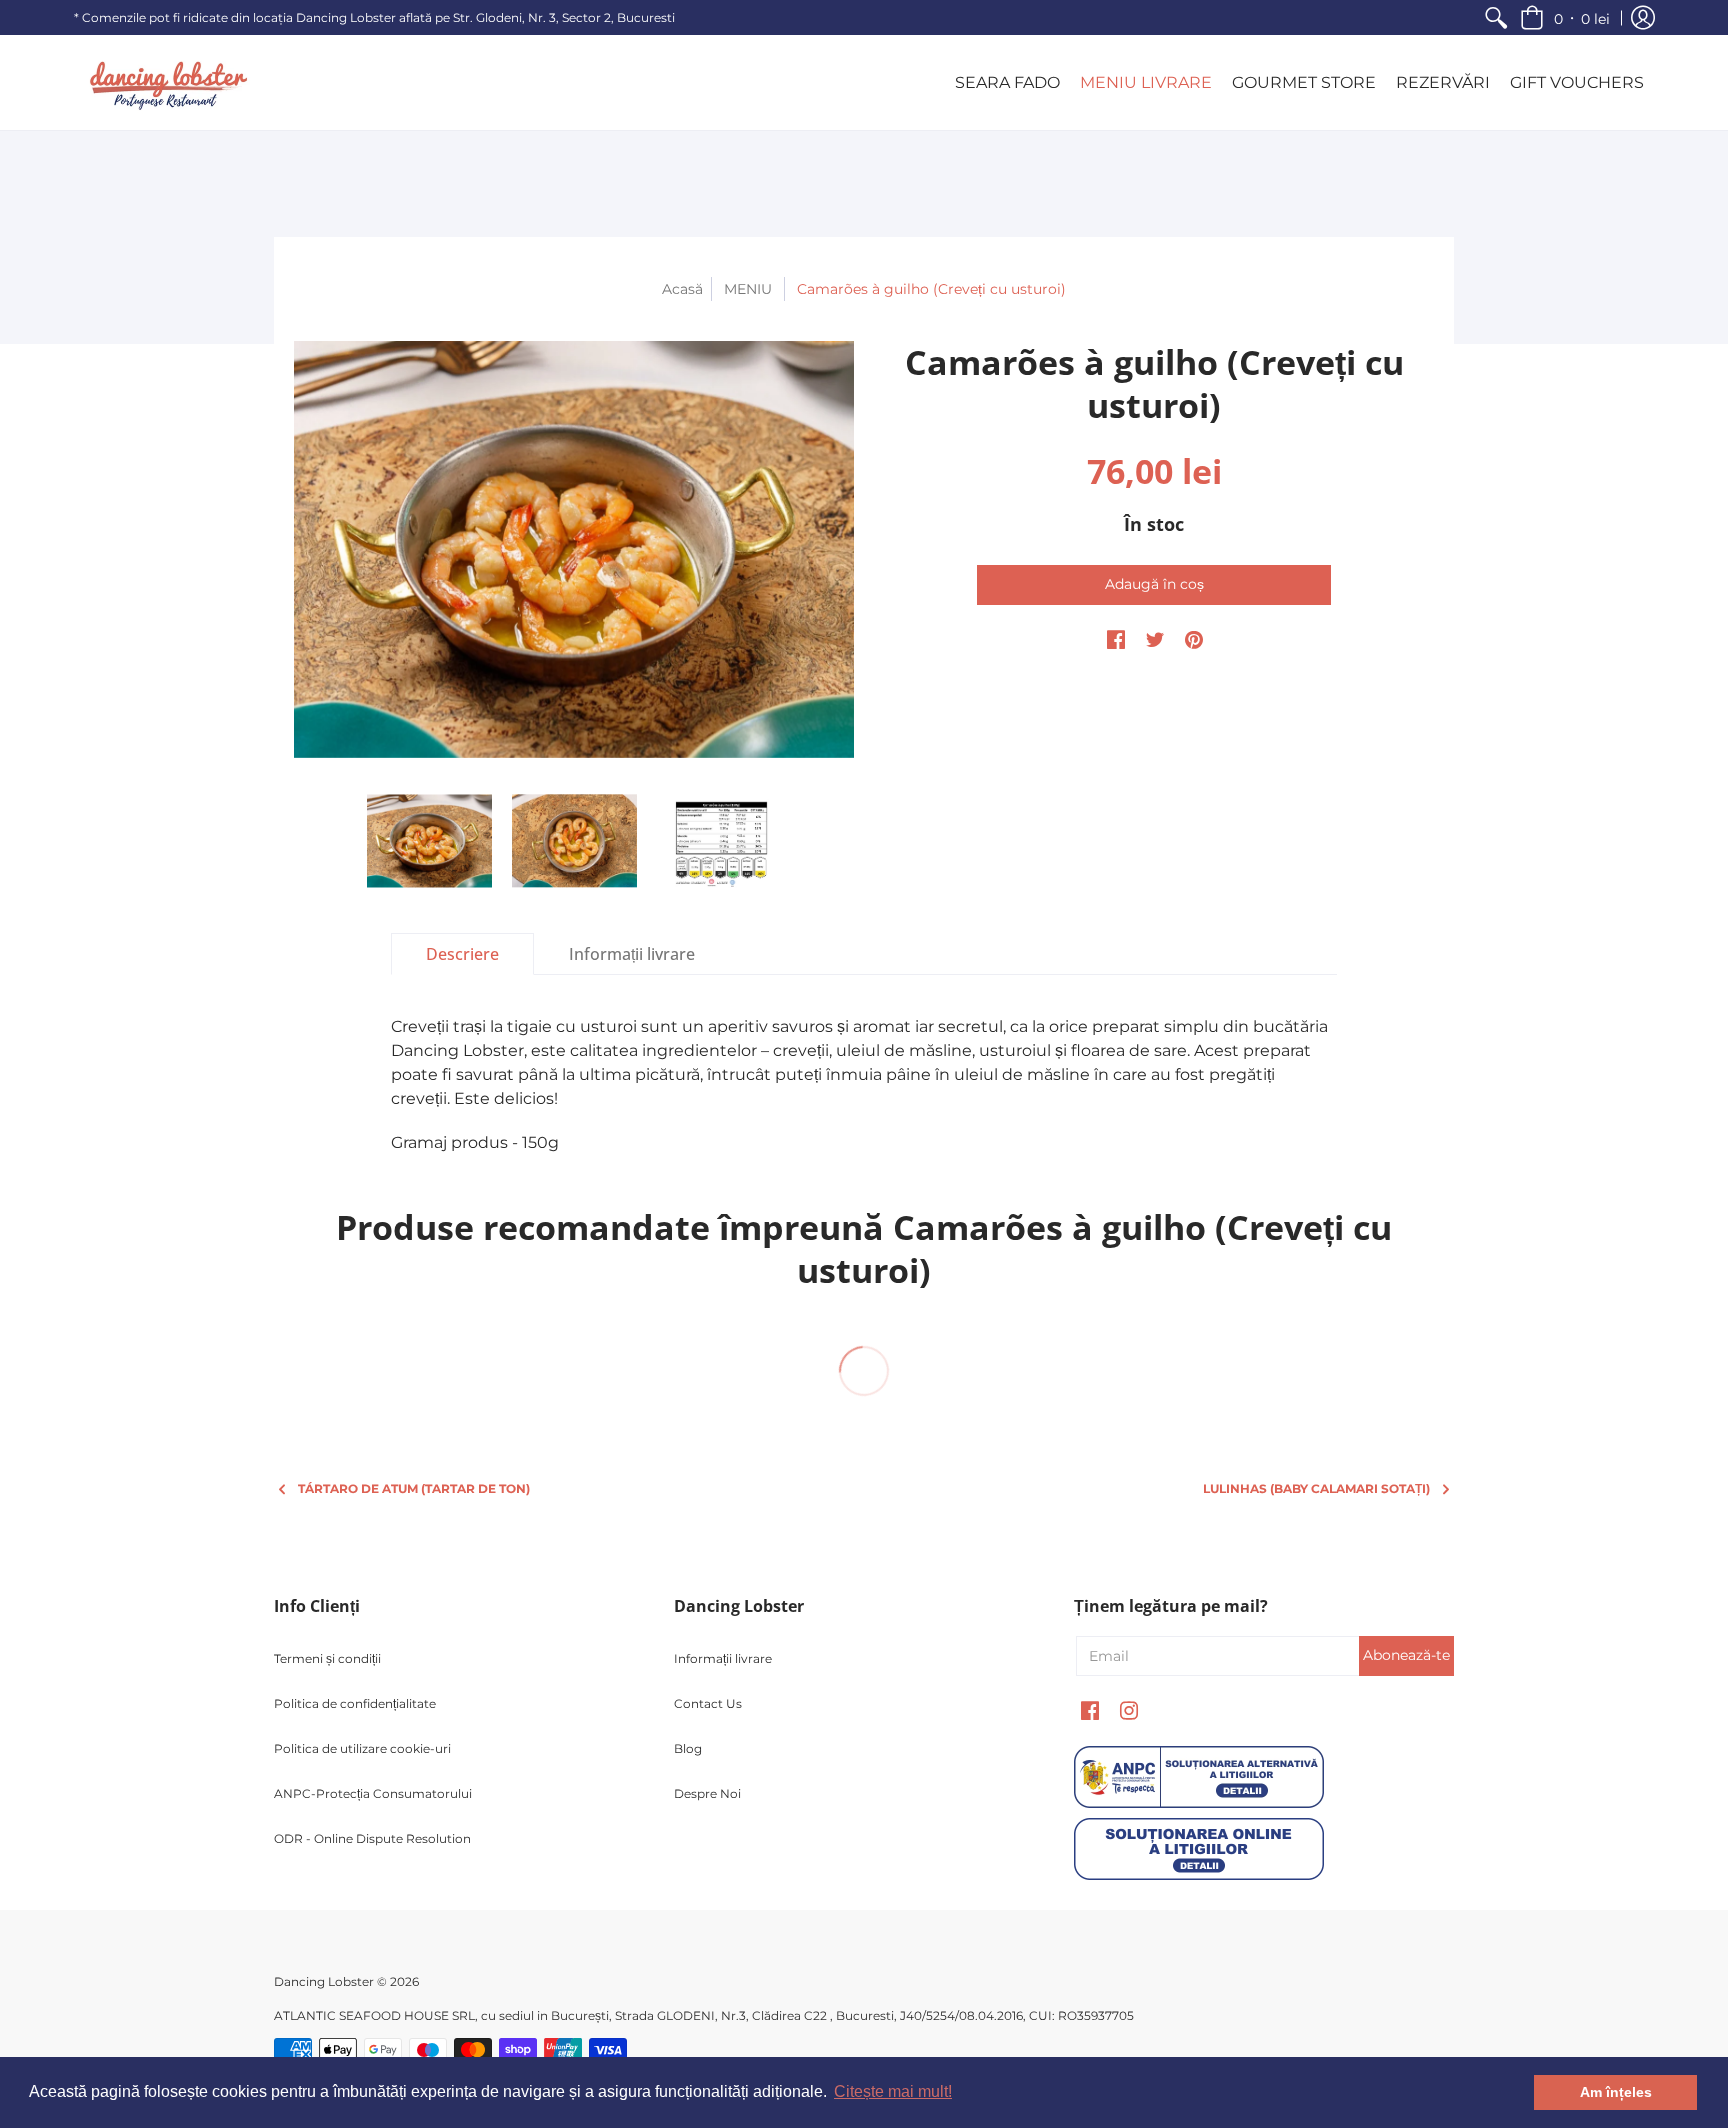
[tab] (462, 954)
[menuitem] (1496, 17)
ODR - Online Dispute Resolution (372, 1838)
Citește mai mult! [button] (893, 2091)
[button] (1565, 17)
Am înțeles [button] (1616, 2092)
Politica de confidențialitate (355, 1703)
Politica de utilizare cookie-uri (362, 1748)
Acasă (682, 289)
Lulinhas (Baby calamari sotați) (1316, 1488)
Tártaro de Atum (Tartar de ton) (414, 1488)
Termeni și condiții (327, 1658)
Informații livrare (723, 1658)
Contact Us (708, 1703)
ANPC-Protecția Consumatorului (373, 1793)
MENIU (748, 289)
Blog (688, 1748)
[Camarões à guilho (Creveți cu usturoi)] (574, 549)
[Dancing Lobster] (164, 82)
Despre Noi (707, 1793)
